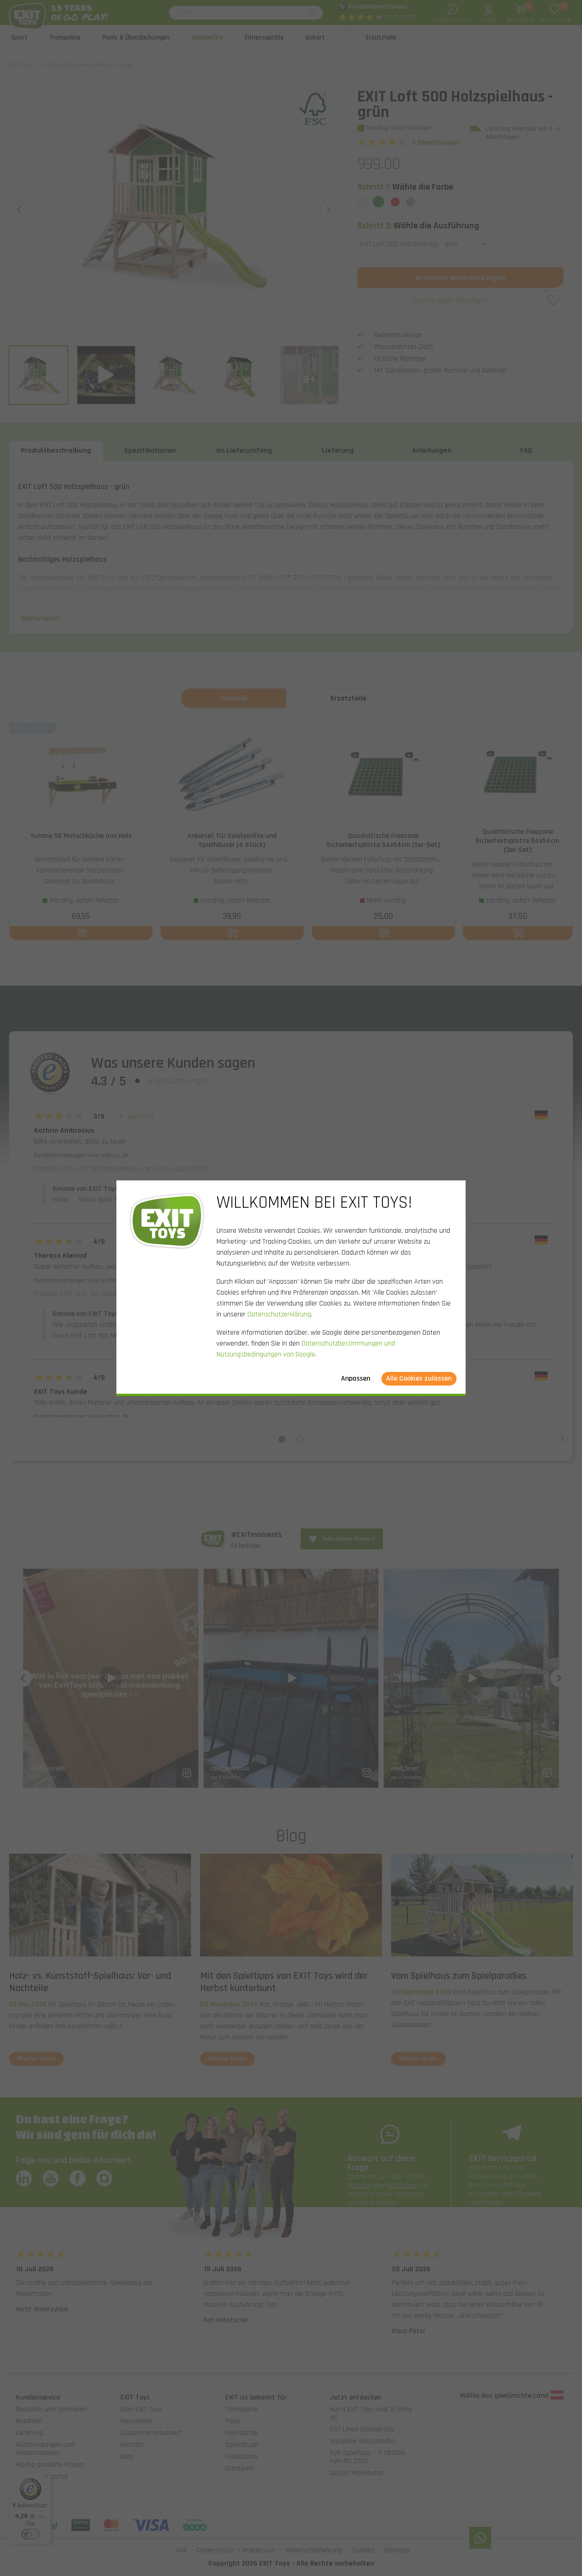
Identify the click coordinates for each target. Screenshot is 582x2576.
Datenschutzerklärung (279, 1314)
